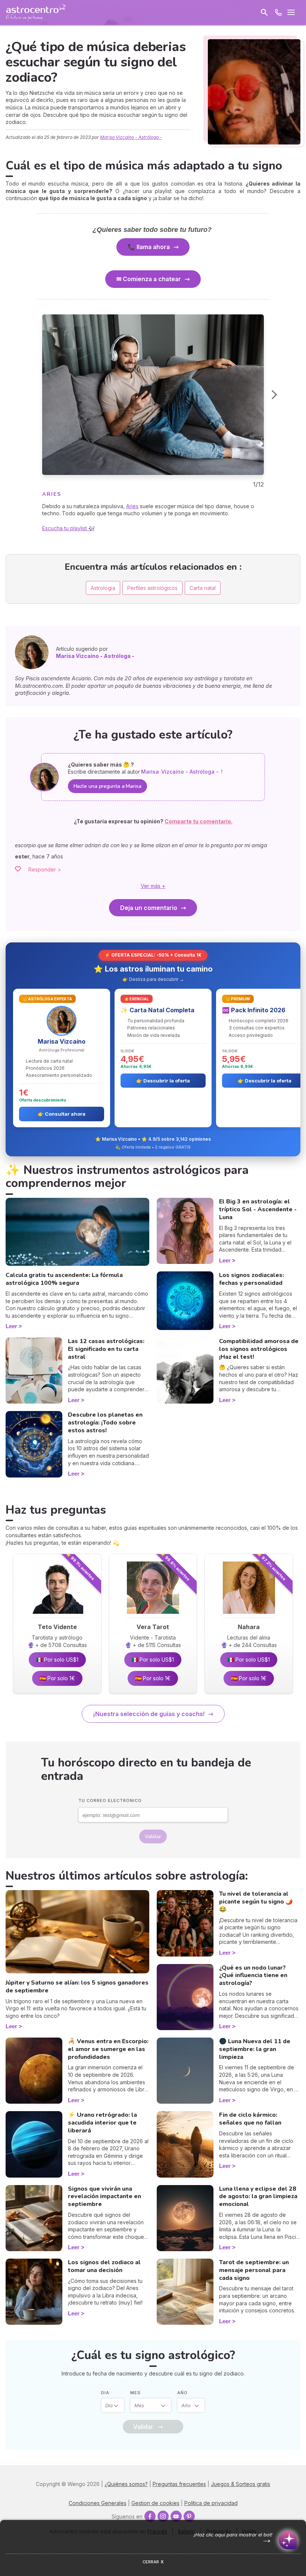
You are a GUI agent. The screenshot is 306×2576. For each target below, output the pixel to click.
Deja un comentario (149, 908)
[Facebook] (150, 2516)
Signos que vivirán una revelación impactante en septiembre (104, 2197)
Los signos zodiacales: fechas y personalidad (252, 1279)
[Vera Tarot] (153, 1616)
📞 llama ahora (149, 247)
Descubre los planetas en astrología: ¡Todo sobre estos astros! (105, 1423)
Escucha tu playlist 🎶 (68, 528)
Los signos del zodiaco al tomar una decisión (104, 2266)
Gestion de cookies (155, 2503)
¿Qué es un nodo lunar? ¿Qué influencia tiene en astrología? (253, 1976)
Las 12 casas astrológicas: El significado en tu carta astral (106, 1349)
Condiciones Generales (98, 2503)
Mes (135, 2393)
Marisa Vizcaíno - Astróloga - (131, 137)
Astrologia (103, 588)
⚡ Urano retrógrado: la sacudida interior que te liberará (102, 2123)
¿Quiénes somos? (126, 2484)
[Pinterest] (189, 2516)
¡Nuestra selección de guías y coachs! (149, 1714)
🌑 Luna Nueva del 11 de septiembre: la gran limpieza (255, 2049)
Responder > (45, 869)
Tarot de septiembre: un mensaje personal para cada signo (254, 2270)
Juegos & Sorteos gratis (241, 2484)
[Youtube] (176, 2516)
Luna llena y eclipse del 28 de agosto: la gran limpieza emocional (258, 2197)
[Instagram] (163, 2516)
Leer (11, 1326)
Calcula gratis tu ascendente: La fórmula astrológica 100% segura (64, 1279)
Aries (132, 506)
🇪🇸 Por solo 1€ (57, 1678)
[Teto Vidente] (57, 1616)
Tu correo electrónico (110, 1800)
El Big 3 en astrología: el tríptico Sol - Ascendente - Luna (258, 1209)
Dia (105, 2393)
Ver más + (153, 886)
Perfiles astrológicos (152, 588)
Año (182, 2393)
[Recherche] (264, 12)
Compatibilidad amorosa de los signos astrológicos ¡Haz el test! (259, 1349)
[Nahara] (249, 1616)
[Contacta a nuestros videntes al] (278, 12)
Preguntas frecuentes (179, 2484)
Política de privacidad (211, 2503)
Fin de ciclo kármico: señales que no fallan (250, 2119)
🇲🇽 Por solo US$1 (57, 1660)
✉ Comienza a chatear (149, 279)
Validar (153, 1837)
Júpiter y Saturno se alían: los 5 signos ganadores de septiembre (77, 1987)
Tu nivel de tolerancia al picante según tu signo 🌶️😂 (256, 1902)
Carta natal (203, 588)
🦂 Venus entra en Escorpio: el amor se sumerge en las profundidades (108, 2049)
